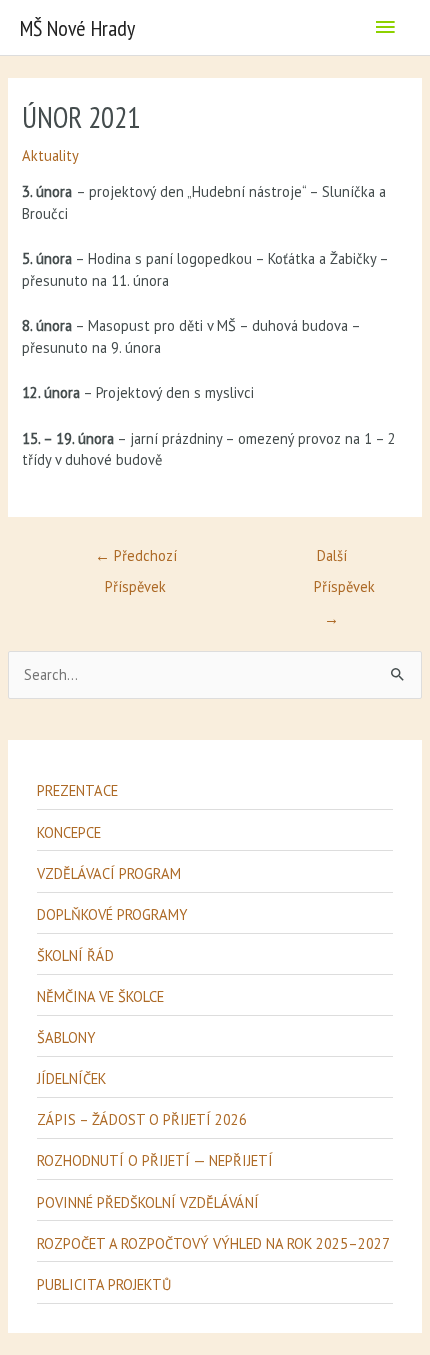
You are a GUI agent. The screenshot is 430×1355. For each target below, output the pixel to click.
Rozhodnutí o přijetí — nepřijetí (155, 1160)
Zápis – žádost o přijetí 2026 (142, 1119)
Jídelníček (71, 1078)
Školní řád (75, 955)
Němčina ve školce (100, 996)
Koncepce (69, 832)
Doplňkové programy (112, 914)
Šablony (66, 1037)
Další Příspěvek (342, 560)
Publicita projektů (104, 1284)
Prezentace (77, 790)
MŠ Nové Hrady (77, 28)
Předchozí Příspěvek (136, 560)
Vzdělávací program (109, 873)
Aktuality (50, 155)
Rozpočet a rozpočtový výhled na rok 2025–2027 (213, 1243)
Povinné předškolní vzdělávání (148, 1202)
